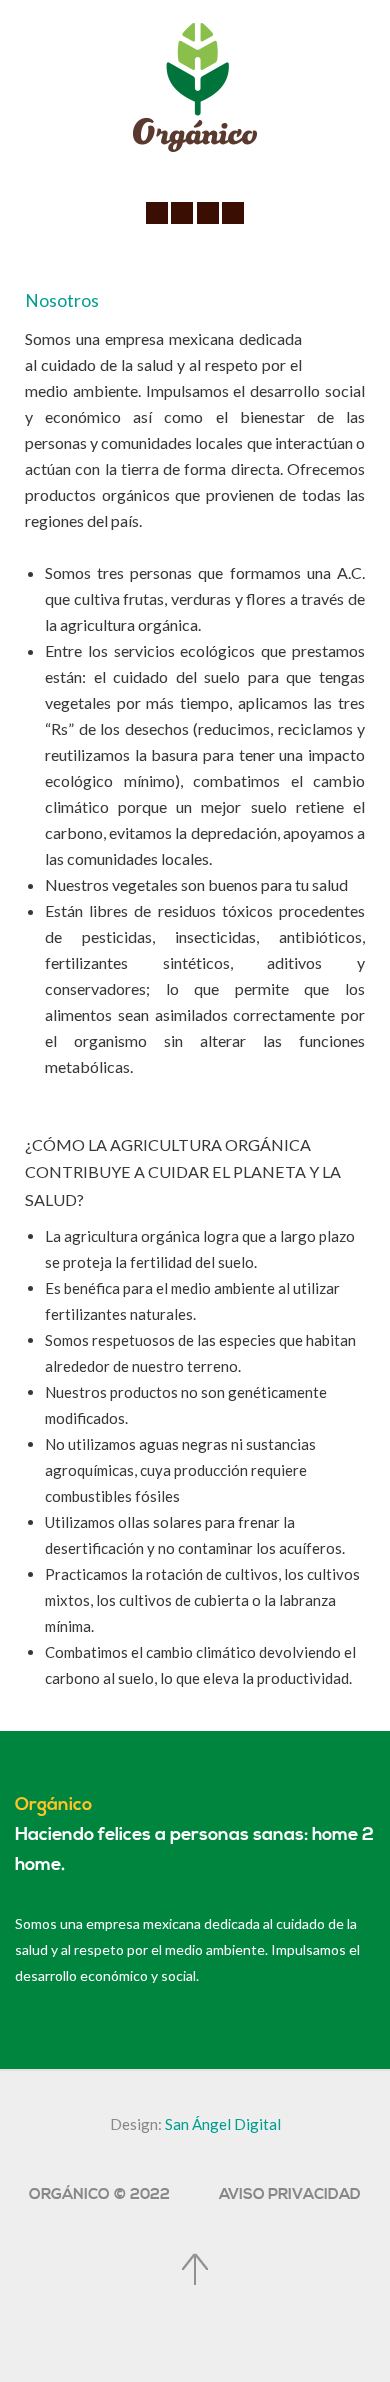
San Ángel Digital (223, 2124)
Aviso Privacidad (290, 2194)
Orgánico (53, 1805)
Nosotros (62, 300)
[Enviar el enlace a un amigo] (359, 339)
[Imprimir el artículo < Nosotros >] (336, 339)
